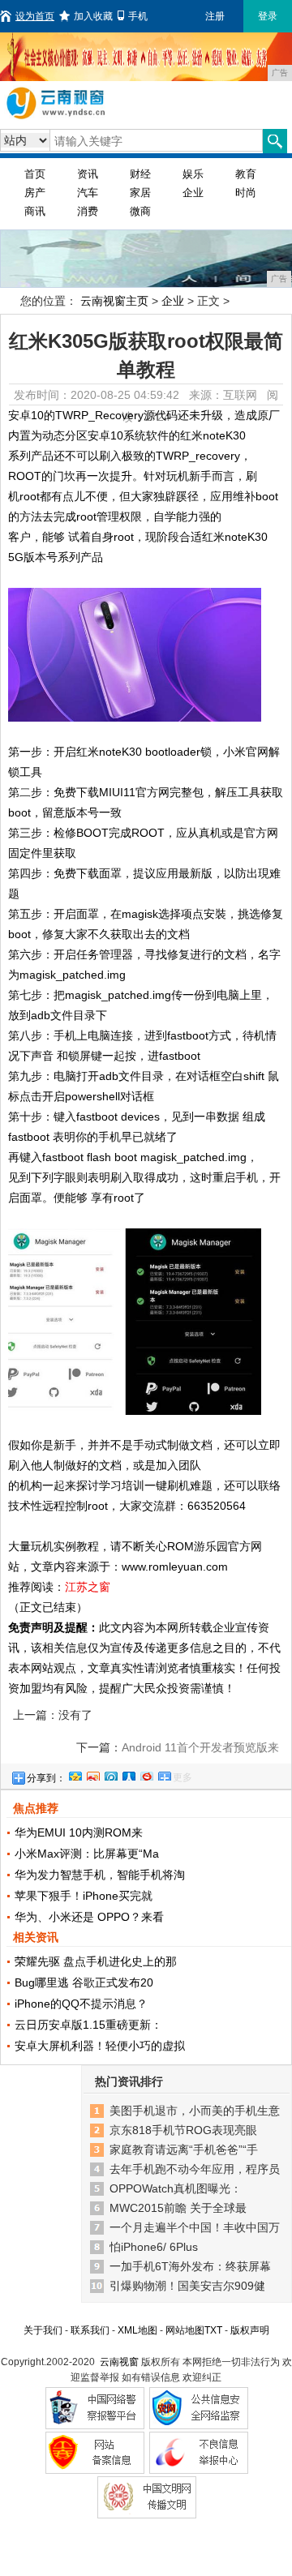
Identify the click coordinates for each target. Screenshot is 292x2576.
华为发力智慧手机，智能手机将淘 (100, 1875)
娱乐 (193, 174)
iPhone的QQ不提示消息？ (81, 2004)
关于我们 (43, 2330)
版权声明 (250, 2330)
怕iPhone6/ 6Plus (154, 2247)
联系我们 (90, 2330)
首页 (35, 174)
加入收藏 (93, 16)
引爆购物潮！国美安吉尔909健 (187, 2286)
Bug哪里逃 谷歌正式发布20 (84, 1982)
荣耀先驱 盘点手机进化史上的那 (96, 1961)
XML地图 (137, 2330)
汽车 (88, 193)
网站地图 (185, 2330)
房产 (35, 193)
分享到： (46, 1778)
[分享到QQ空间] (75, 1774)
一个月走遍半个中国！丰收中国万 (195, 2227)
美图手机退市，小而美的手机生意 (195, 2111)
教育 (246, 174)
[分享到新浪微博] (92, 1774)
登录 (268, 16)
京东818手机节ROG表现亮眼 (183, 2130)
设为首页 (35, 16)
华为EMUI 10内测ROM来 (79, 1832)
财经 (140, 174)
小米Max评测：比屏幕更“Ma (87, 1854)
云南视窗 (119, 2362)
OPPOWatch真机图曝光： (176, 2188)
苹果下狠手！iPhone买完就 (84, 1896)
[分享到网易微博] (146, 1774)
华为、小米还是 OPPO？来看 (89, 1917)
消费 (88, 211)
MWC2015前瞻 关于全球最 (178, 2208)
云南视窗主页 (114, 301)
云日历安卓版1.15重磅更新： (88, 2025)
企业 (193, 193)
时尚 (246, 193)
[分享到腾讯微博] (110, 1774)
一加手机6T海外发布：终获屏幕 (190, 2266)
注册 (215, 16)
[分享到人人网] (128, 1774)
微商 (140, 211)
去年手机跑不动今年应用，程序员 (195, 2169)
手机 (138, 16)
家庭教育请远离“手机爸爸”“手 (184, 2150)
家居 (140, 193)
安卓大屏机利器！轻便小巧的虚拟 (100, 2046)
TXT (213, 2330)
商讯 (35, 211)
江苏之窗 (88, 1587)
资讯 (88, 174)
